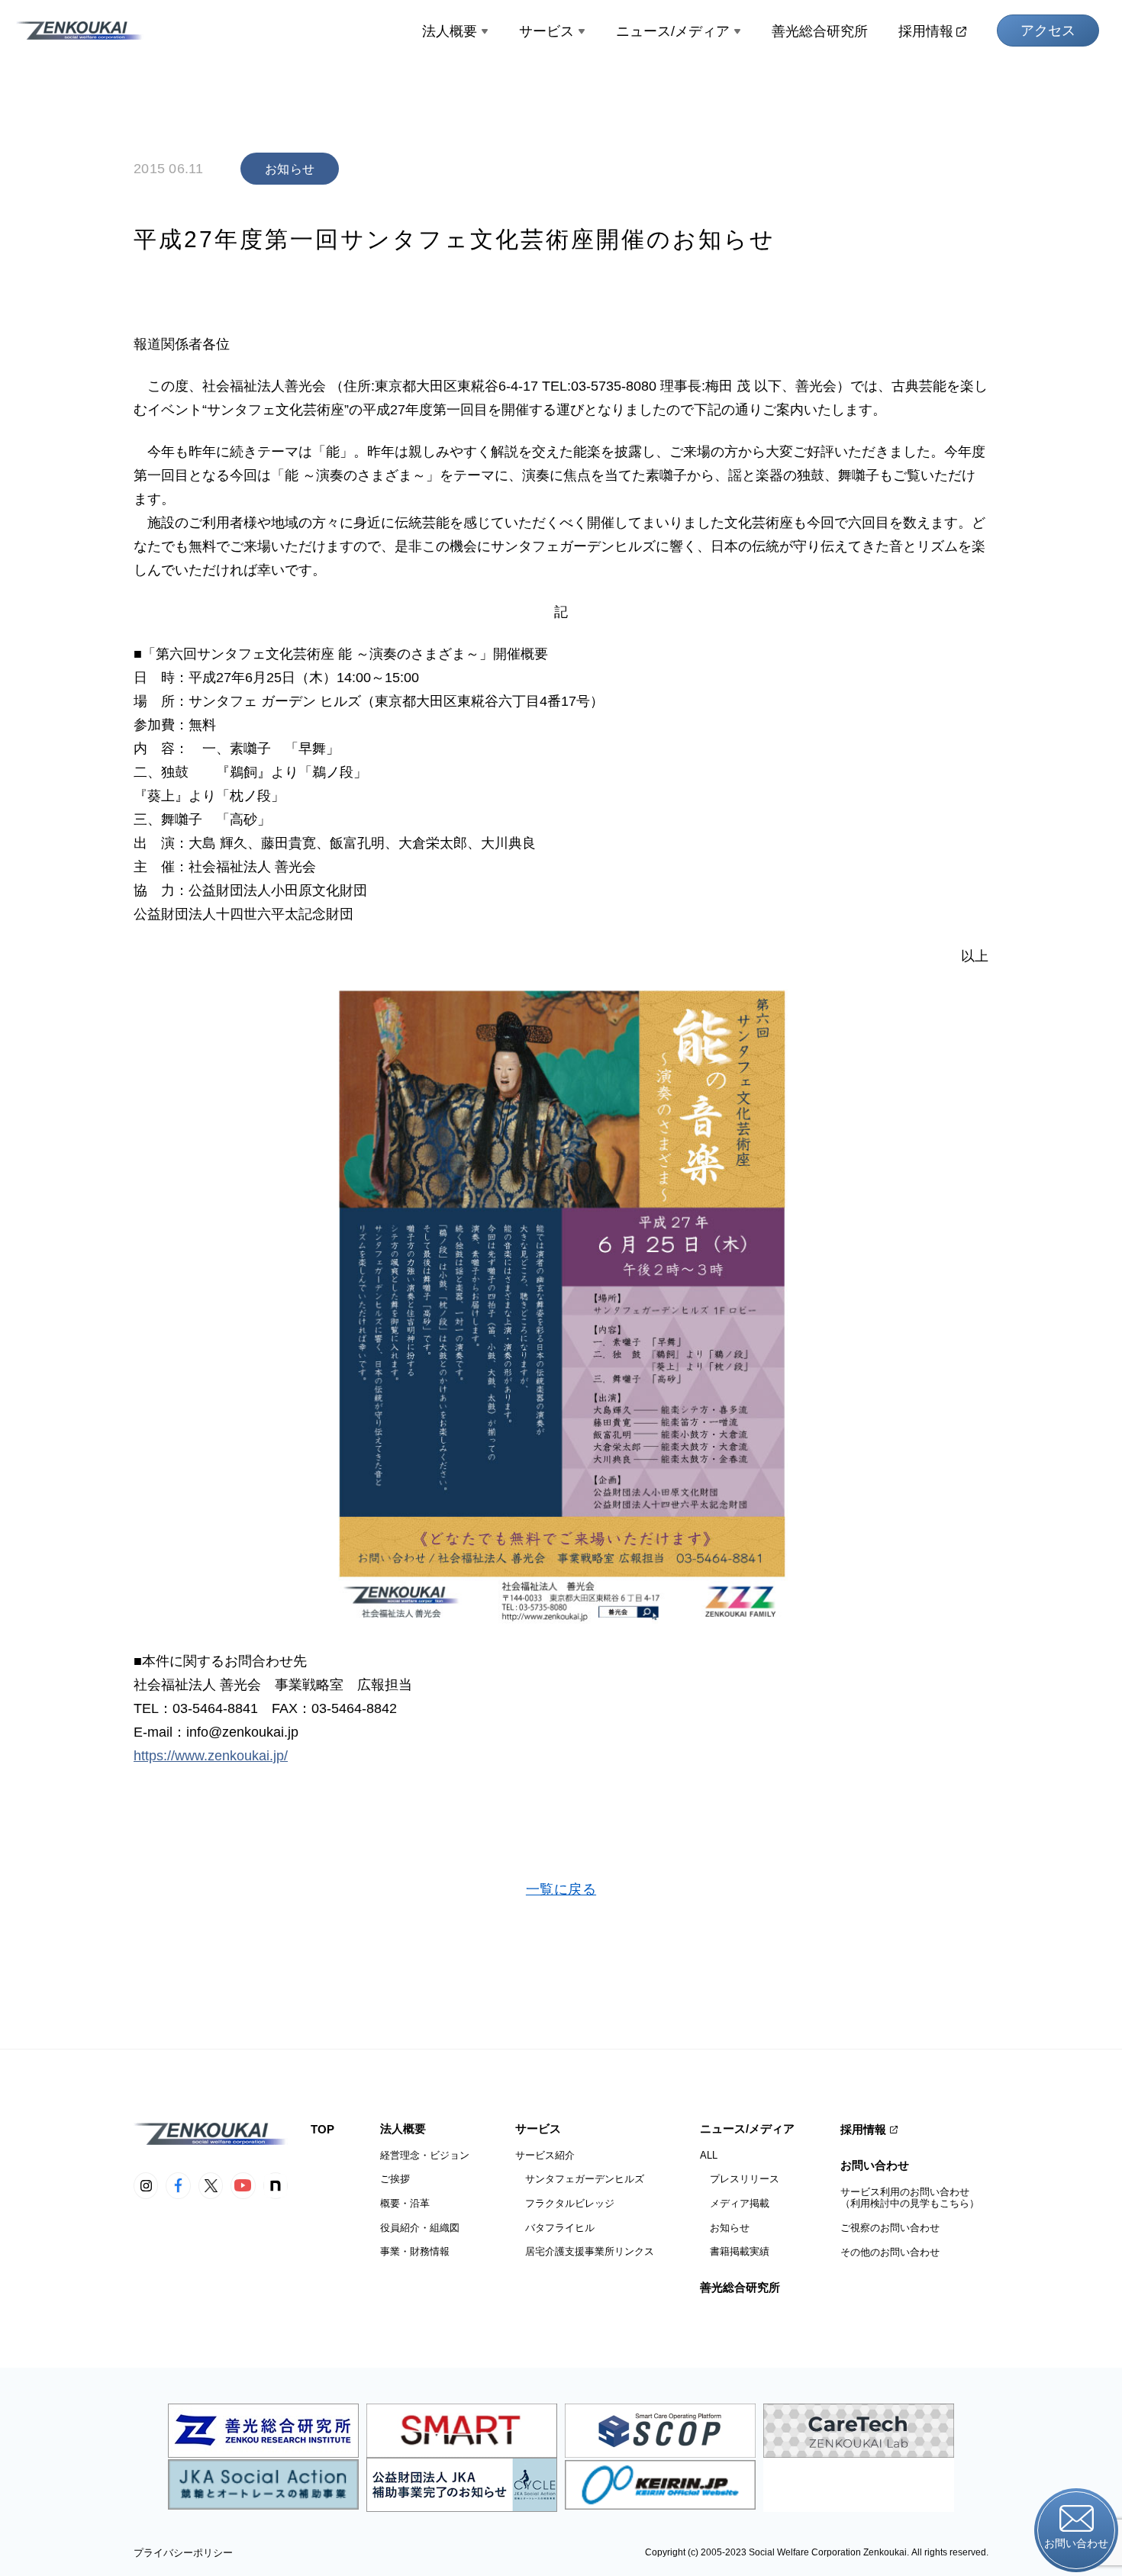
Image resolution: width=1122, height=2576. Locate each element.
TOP (322, 2129)
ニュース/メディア (673, 31)
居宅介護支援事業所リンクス (585, 2251)
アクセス (1048, 31)
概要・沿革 (405, 2203)
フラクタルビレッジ (565, 2203)
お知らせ (725, 2228)
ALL (709, 2155)
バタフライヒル (555, 2228)
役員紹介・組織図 (420, 2228)
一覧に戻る (561, 1889)
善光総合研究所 (820, 31)
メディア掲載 (735, 2203)
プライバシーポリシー (183, 2553)
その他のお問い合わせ (890, 2252)
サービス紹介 (545, 2155)
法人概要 (450, 31)
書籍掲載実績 (735, 2251)
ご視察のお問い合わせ (890, 2228)
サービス (546, 31)
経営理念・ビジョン (425, 2155)
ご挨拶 (395, 2179)
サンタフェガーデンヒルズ (580, 2179)
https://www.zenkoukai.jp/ (211, 1756)
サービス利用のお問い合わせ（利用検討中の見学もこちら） (910, 2198)
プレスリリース (740, 2179)
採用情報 (926, 31)
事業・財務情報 (415, 2251)
